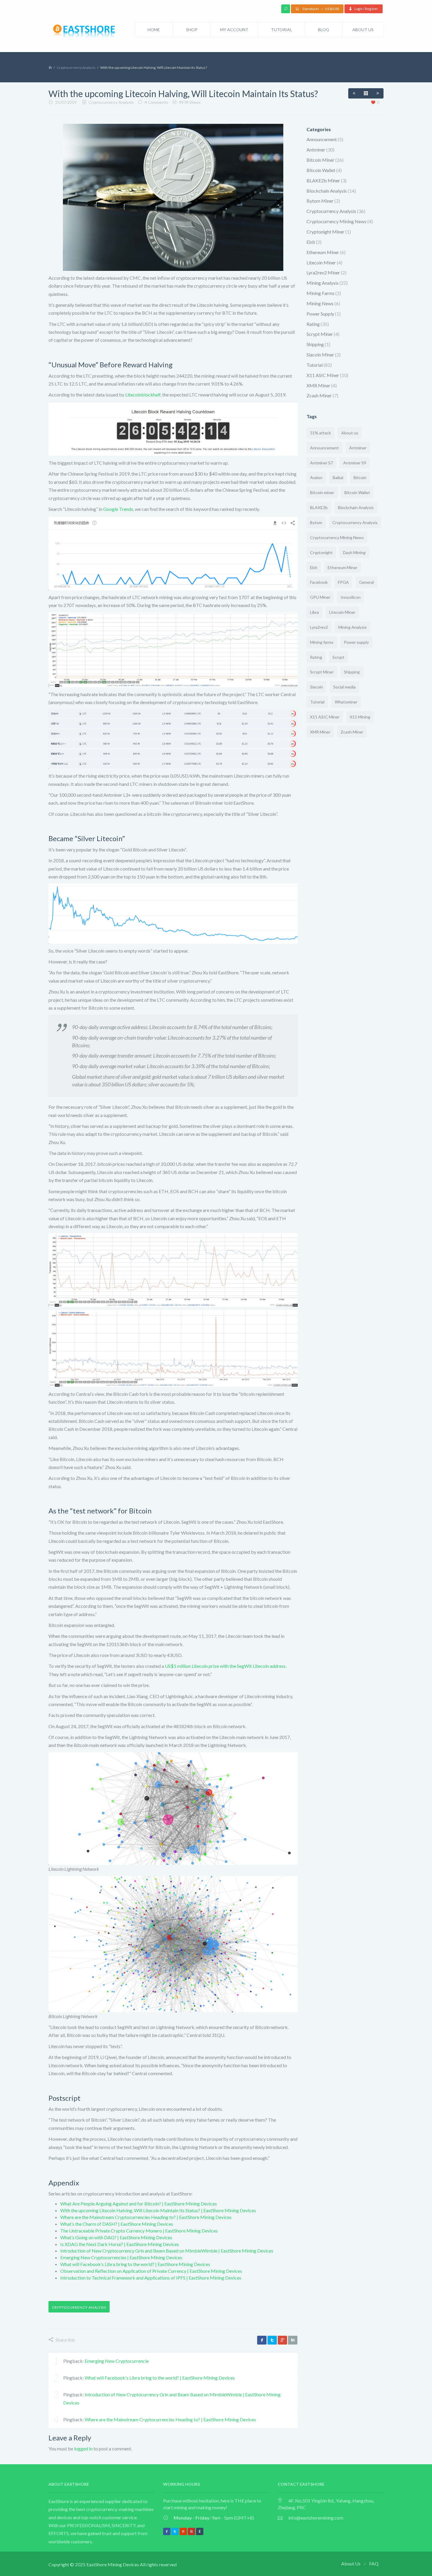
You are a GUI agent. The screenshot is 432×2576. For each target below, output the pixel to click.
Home (154, 30)
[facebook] (262, 2340)
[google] (282, 2340)
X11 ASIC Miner (323, 375)
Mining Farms (320, 293)
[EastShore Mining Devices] (85, 32)
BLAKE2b (319, 507)
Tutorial (282, 30)
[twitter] (272, 2340)
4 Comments (156, 102)
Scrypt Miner (320, 334)
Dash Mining (354, 552)
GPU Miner (320, 597)
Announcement (322, 139)
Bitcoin (360, 477)
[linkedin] (293, 2340)
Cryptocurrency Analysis (76, 67)
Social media (344, 687)
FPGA (343, 582)
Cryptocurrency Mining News (336, 221)
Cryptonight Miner (325, 232)
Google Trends (118, 509)
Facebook (319, 582)
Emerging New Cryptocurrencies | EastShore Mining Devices (121, 2257)
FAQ (374, 2564)
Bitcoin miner (322, 492)
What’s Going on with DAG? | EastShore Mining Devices (116, 2237)
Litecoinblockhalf (143, 395)
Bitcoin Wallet (321, 170)
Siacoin (317, 687)
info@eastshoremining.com (316, 2518)
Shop (192, 30)
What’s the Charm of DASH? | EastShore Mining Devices (117, 2224)
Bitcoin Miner (320, 160)
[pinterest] (183, 2531)
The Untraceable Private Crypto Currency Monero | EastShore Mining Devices (139, 2231)
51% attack (320, 433)
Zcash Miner (319, 395)
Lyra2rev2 (319, 627)
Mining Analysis (323, 283)
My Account (234, 30)
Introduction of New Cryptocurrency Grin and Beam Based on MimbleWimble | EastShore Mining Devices (167, 2251)
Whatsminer (346, 702)
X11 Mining (360, 717)
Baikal (338, 477)
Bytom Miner (320, 201)
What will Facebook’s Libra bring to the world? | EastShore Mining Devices (135, 2264)
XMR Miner (318, 385)
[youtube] (191, 2531)
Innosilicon (351, 597)
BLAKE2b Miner (323, 180)
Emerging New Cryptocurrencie (117, 2361)
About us (350, 433)
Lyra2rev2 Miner (323, 272)
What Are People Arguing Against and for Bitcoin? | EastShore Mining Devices (139, 2204)
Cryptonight (321, 552)
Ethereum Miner (323, 252)
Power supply (356, 642)
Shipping (315, 344)
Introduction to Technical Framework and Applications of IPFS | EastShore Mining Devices (151, 2278)
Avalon (316, 477)
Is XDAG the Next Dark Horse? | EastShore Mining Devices (120, 2244)
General (366, 582)
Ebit (311, 242)
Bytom (316, 522)
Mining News (320, 303)
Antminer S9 (355, 463)
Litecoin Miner (321, 262)
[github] (200, 2531)
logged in (83, 2449)
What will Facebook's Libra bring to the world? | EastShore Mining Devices (160, 2378)
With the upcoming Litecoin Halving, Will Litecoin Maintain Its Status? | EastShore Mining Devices (158, 2210)
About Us (363, 30)
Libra (314, 612)
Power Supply (320, 314)
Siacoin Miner (320, 355)
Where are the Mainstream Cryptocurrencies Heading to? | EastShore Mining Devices (146, 2217)
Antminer (316, 150)
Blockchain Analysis (327, 191)
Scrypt (338, 657)
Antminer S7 (322, 463)
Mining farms (322, 642)
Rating (313, 324)
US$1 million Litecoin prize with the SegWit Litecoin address (225, 1666)
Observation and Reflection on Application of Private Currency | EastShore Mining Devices (151, 2271)
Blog (324, 30)
